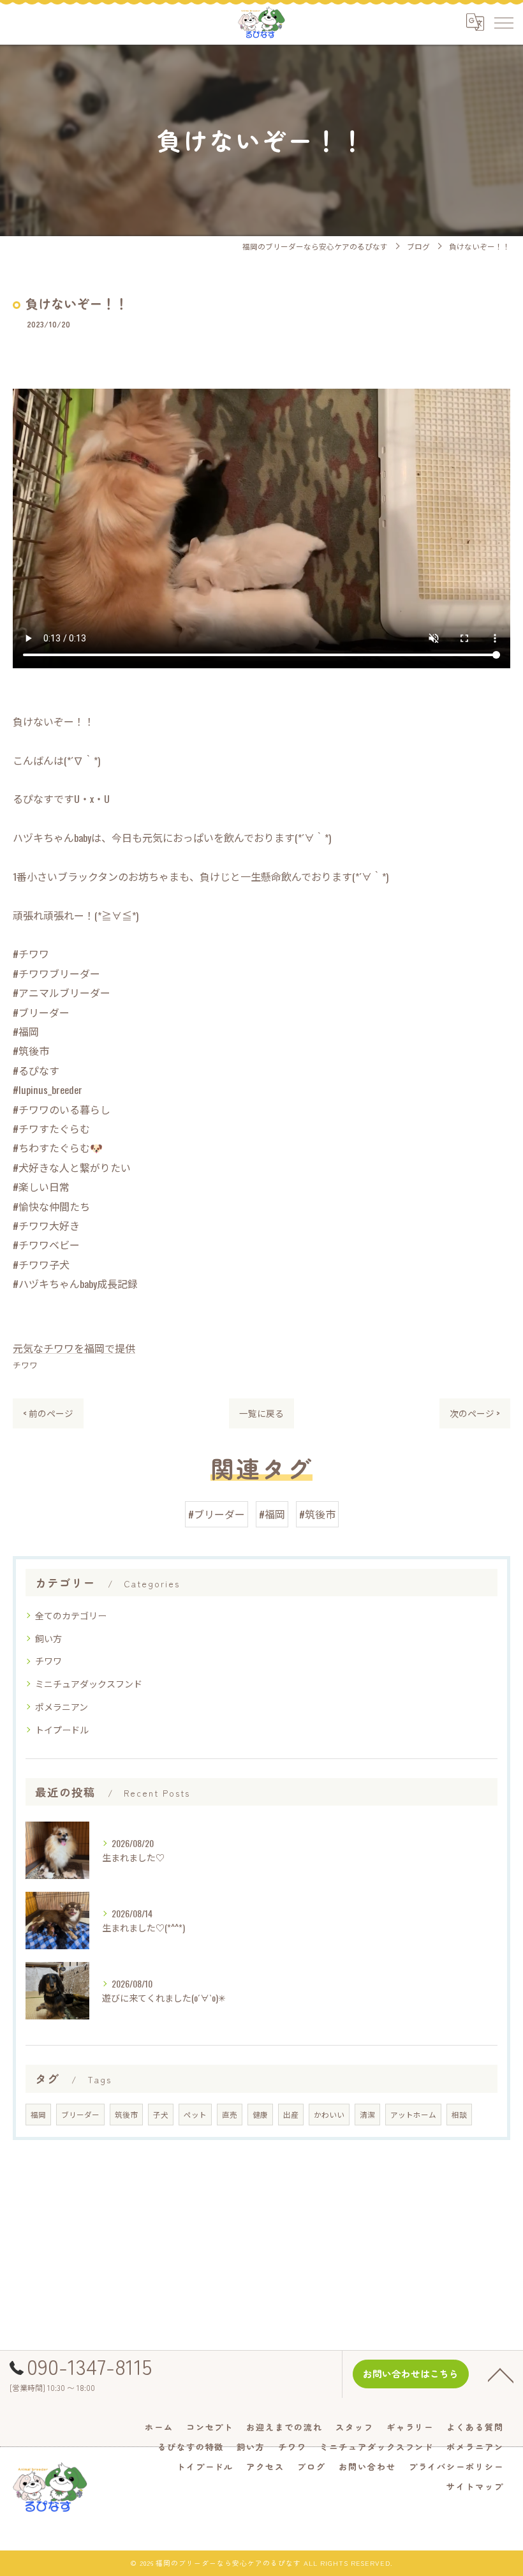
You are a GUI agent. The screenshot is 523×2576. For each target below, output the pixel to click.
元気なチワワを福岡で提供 (74, 1348)
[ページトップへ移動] (501, 2374)
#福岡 (272, 1514)
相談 (459, 2114)
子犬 (161, 2114)
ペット (195, 2114)
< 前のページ (48, 1413)
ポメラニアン (62, 1706)
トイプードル (62, 1729)
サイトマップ (475, 2486)
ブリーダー (80, 2114)
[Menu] (503, 22)
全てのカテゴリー (71, 1615)
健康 (260, 2114)
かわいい (329, 2114)
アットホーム (413, 2114)
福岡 (38, 2114)
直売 (230, 2114)
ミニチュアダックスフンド (89, 1683)
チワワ (25, 1365)
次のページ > (475, 1413)
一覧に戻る (261, 1413)
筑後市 (126, 2114)
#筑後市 (317, 1514)
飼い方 (48, 1638)
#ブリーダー (217, 1514)
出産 (291, 2114)
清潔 (367, 2114)
